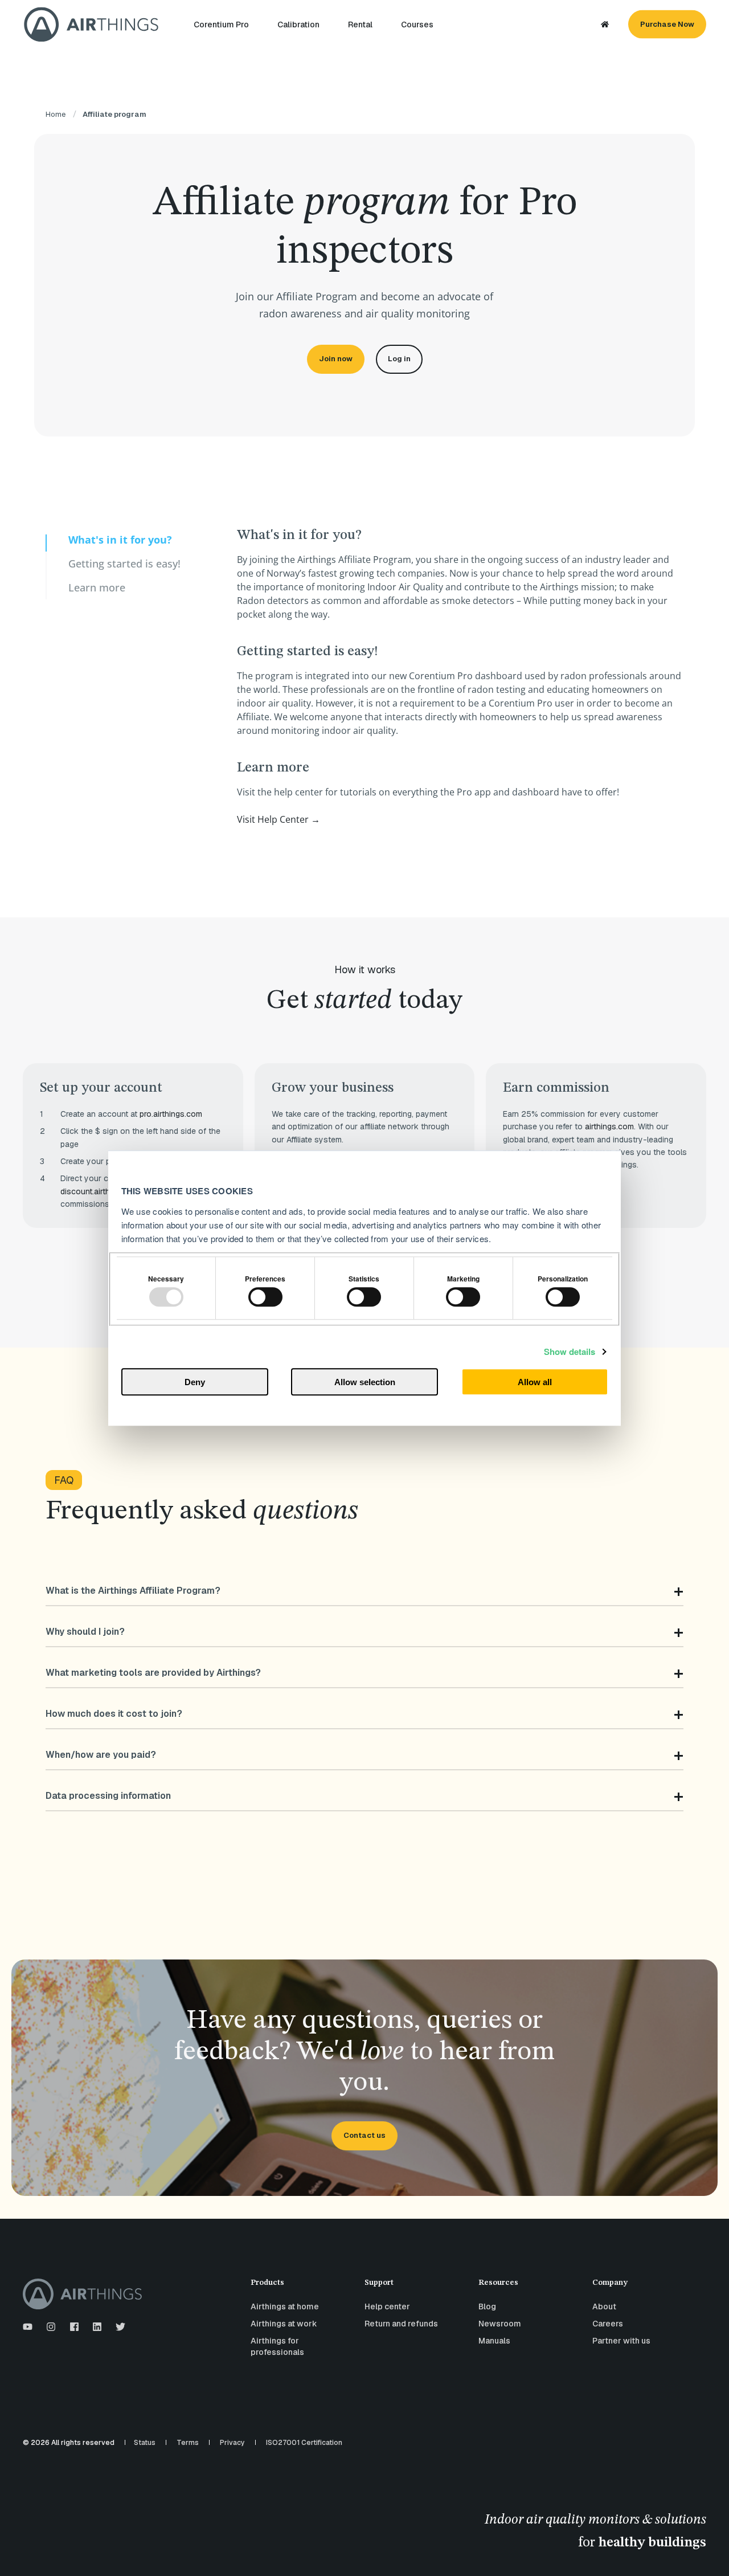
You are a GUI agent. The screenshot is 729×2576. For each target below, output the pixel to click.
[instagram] (51, 2327)
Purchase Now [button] (667, 24)
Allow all (535, 1382)
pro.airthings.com (171, 1114)
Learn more (97, 587)
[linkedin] (97, 2327)
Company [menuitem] (610, 2283)
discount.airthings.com (102, 1191)
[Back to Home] (91, 24)
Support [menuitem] (379, 2283)
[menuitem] (228, 25)
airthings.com (609, 1126)
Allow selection (365, 1382)
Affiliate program (114, 114)
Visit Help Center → (279, 819)
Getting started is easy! (124, 564)
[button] (706, 2553)
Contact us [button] (364, 2135)
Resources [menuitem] (498, 2283)
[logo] (82, 2294)
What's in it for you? (120, 540)
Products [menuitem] (267, 2283)
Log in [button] (399, 359)
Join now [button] (336, 359)
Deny (195, 1382)
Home (56, 114)
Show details (570, 1352)
